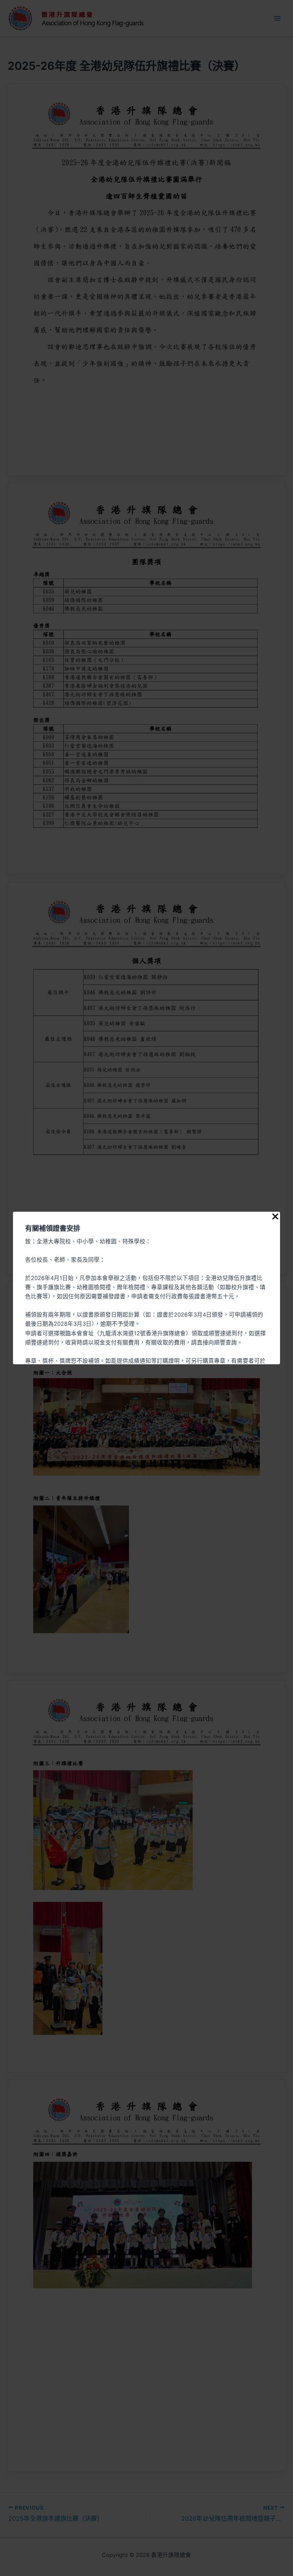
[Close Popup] (275, 1217)
